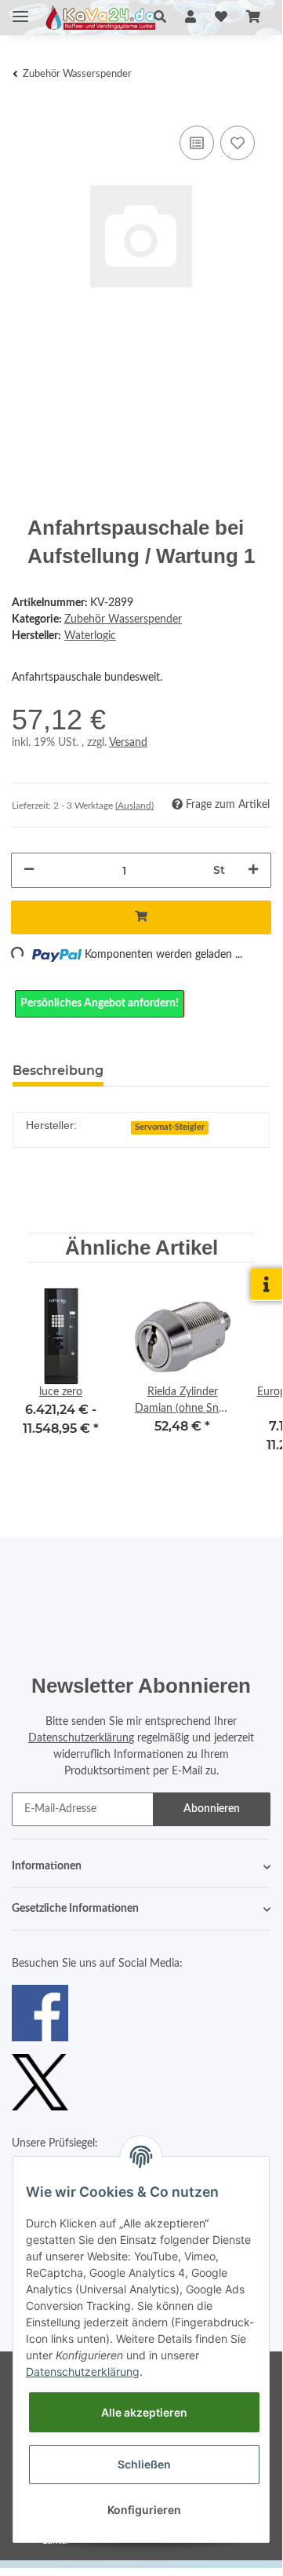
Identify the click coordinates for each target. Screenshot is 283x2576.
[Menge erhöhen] (253, 870)
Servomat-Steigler (170, 1127)
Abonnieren (212, 1809)
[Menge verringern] (29, 870)
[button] (160, 17)
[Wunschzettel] (221, 17)
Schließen (144, 2464)
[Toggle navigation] (20, 10)
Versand (128, 743)
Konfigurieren (144, 2510)
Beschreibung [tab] (58, 1071)
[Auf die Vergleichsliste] (197, 143)
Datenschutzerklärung (81, 1738)
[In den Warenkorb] (141, 917)
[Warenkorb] (253, 17)
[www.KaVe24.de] (98, 18)
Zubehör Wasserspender (123, 619)
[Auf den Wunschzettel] (238, 143)
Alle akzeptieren (144, 2412)
